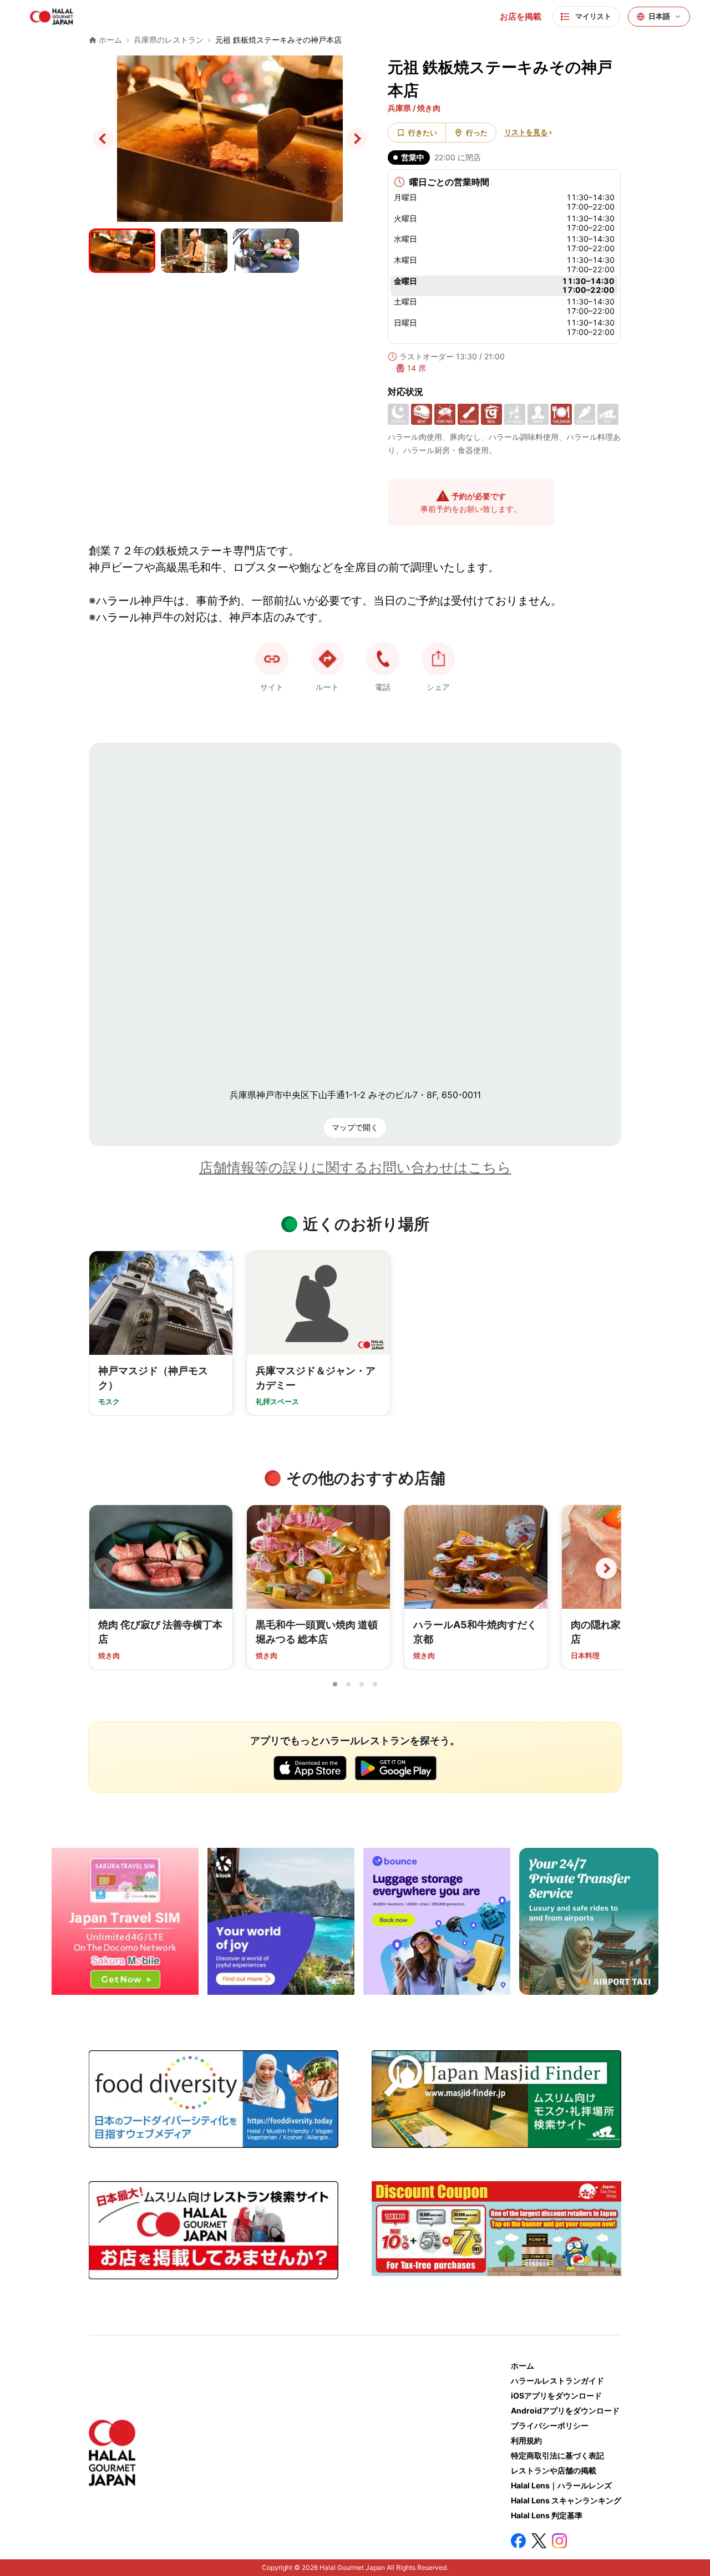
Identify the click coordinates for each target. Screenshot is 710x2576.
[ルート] (327, 659)
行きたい (423, 133)
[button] (383, 659)
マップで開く (355, 1127)
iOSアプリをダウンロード (556, 2395)
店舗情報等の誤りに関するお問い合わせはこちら (355, 1167)
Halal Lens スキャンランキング (566, 2500)
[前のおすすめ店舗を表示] (104, 1568)
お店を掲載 (521, 17)
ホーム (523, 2366)
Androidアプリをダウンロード (565, 2410)
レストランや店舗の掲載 (554, 2470)
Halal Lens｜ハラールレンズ (561, 2485)
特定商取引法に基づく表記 (557, 2455)
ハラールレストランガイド (557, 2381)
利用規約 (526, 2440)
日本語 (659, 16)
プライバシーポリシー (550, 2425)
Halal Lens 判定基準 (547, 2515)
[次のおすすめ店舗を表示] (606, 1568)
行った (477, 133)
